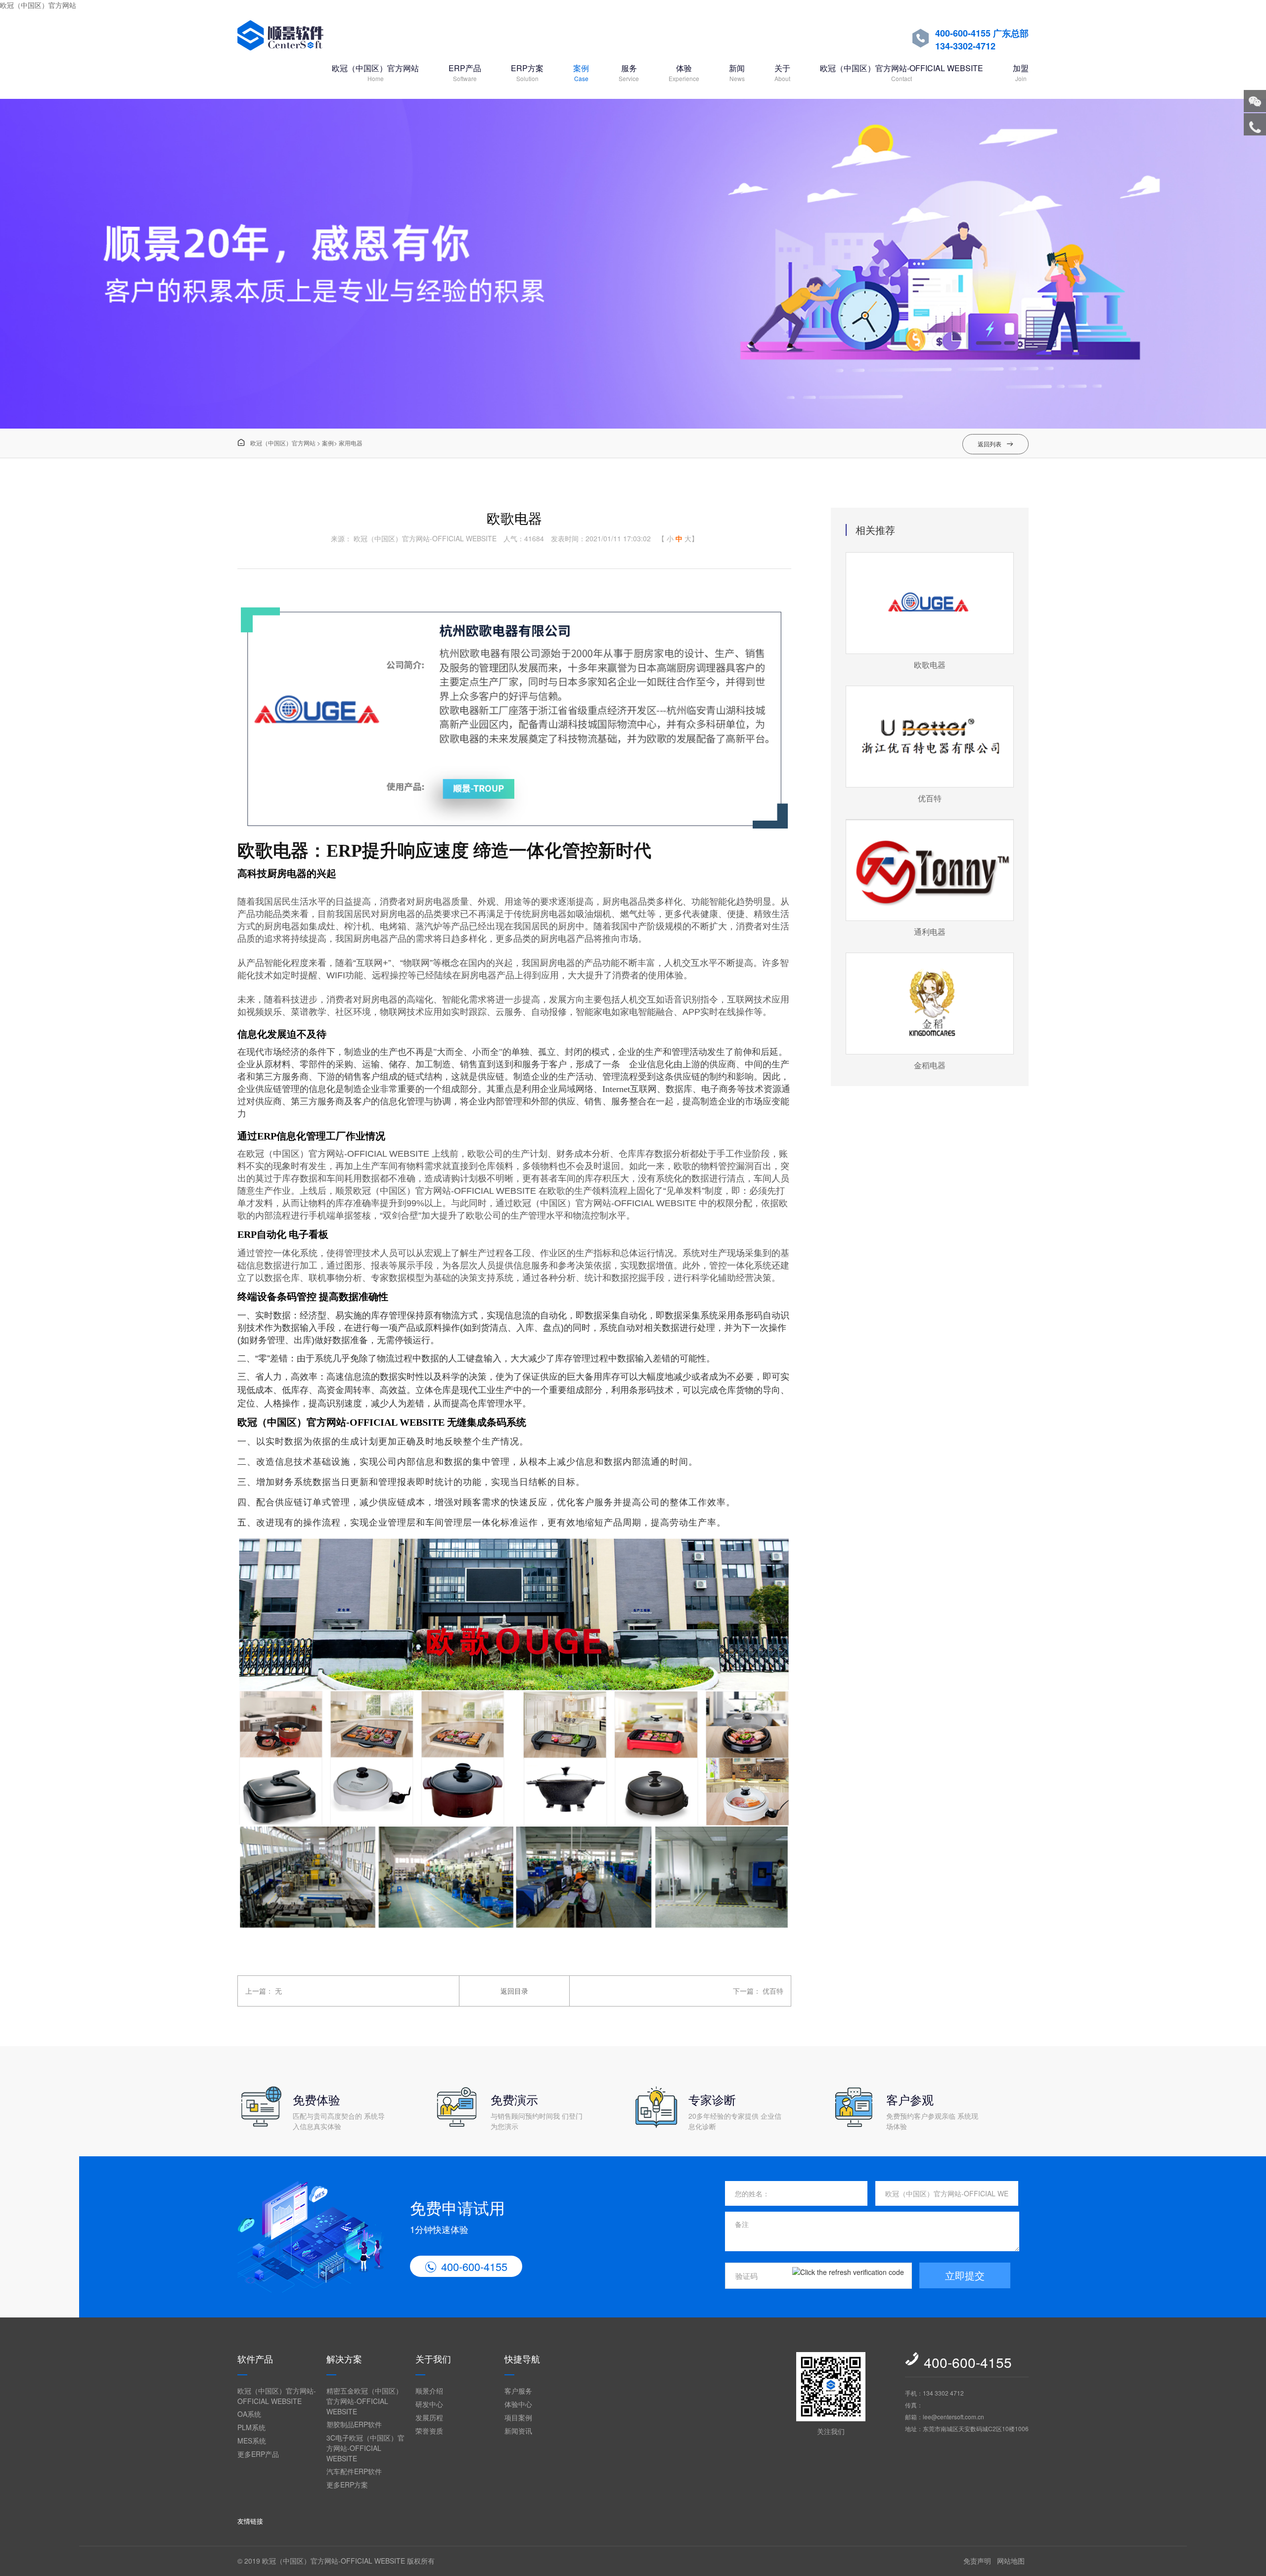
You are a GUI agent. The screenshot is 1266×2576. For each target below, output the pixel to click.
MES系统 (252, 2441)
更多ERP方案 (347, 2485)
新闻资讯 (518, 2431)
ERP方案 (527, 72)
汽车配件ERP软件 (354, 2471)
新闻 (737, 72)
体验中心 (518, 2404)
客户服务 (518, 2391)
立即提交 (965, 2275)
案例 (581, 72)
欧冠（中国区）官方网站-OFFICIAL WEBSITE (902, 72)
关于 (782, 72)
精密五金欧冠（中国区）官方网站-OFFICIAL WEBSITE (364, 2401)
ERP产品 (465, 72)
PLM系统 (251, 2427)
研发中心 (429, 2404)
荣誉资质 (429, 2431)
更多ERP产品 (258, 2454)
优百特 (773, 1991)
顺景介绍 (429, 2391)
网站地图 (1011, 2561)
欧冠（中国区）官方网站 (38, 5)
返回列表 (995, 444)
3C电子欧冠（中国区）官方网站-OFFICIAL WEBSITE (365, 2448)
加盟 (1021, 72)
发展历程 (429, 2417)
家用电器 (351, 443)
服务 (629, 72)
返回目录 (514, 1991)
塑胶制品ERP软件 (354, 2424)
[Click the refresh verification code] (848, 2276)
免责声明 (977, 2561)
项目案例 (518, 2417)
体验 (684, 72)
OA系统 (249, 2414)
